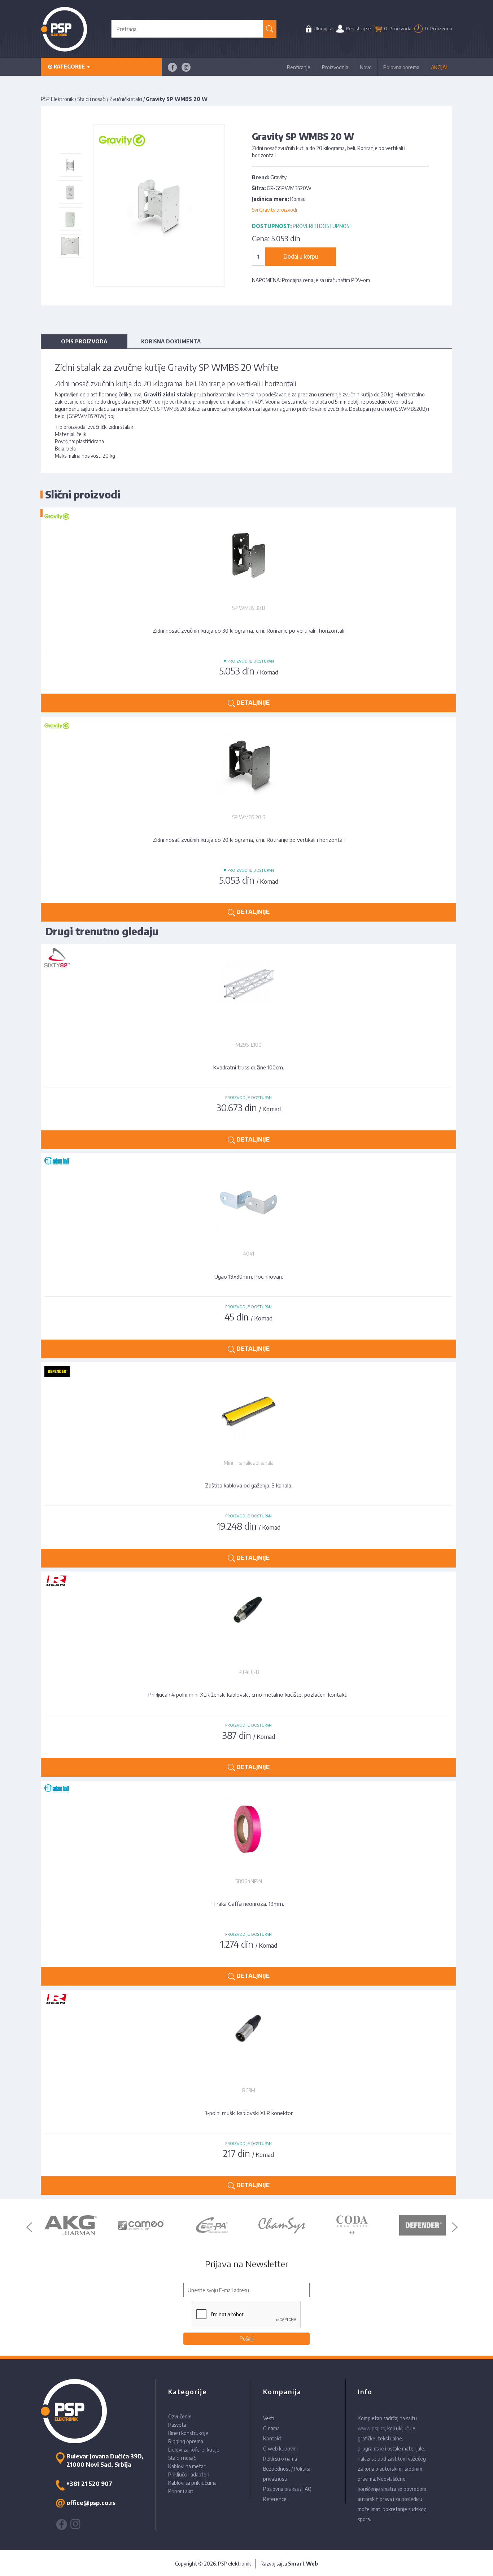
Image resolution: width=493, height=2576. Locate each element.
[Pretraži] (270, 29)
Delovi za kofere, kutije (194, 2450)
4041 (248, 1254)
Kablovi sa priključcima (192, 2483)
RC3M (249, 2090)
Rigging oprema (186, 2441)
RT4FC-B (249, 1672)
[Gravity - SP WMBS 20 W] (70, 165)
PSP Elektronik (57, 99)
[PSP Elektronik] (64, 29)
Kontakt (272, 2438)
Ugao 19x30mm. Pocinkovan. (249, 1276)
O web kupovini (280, 2448)
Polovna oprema (401, 67)
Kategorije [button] (69, 67)
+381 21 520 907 (89, 2484)
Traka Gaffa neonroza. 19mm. (248, 1904)
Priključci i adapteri (189, 2474)
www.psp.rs (371, 2428)
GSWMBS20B (410, 409)
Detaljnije (252, 1139)
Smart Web (303, 2564)
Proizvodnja (335, 67)
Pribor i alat (181, 2491)
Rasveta (177, 2425)
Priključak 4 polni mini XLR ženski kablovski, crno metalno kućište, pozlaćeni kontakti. (248, 1694)
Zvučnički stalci (126, 99)
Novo (366, 67)
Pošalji (247, 2338)
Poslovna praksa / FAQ (287, 2489)
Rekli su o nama (280, 2459)
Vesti (269, 2418)
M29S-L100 (249, 1045)
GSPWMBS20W (87, 416)
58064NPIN (249, 1881)
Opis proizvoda (84, 341)
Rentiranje (299, 67)
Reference (275, 2499)
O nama (271, 2428)
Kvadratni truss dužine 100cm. (249, 1067)
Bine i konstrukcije (188, 2433)
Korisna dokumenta (171, 341)
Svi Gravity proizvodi (274, 210)
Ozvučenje (180, 2416)
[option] (78, 2225)
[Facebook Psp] (172, 67)
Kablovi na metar (187, 2466)
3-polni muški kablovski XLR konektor (248, 2113)
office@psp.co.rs (91, 2503)
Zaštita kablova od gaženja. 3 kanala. (249, 1485)
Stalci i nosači (91, 99)
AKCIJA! (439, 67)
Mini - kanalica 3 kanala (249, 1463)
